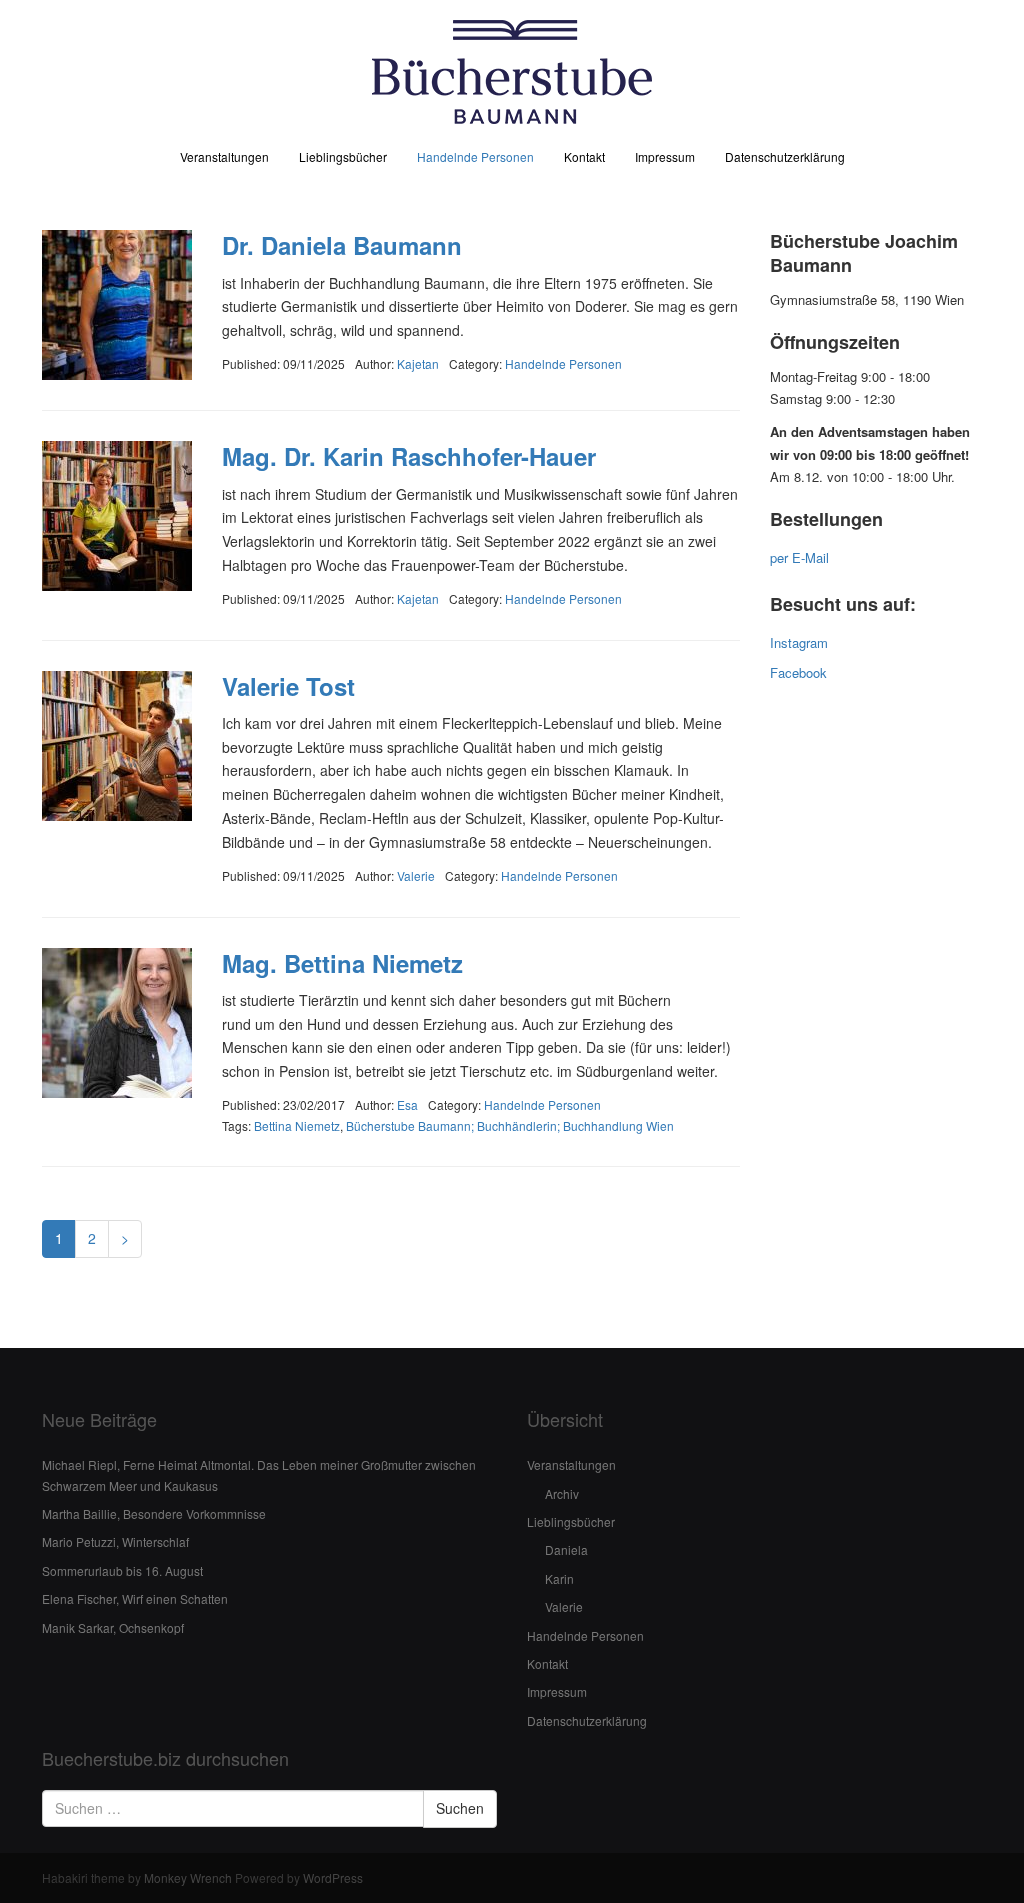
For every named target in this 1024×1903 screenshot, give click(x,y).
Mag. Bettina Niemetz (342, 963)
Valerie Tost (288, 686)
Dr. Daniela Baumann (342, 245)
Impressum (665, 156)
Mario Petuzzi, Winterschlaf (115, 1541)
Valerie (564, 1606)
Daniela (566, 1549)
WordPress (333, 1877)
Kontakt (584, 156)
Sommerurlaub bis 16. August (122, 1570)
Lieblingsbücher (343, 156)
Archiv (562, 1493)
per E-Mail (799, 557)
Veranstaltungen (224, 156)
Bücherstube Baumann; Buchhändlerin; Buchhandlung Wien (510, 1125)
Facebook (798, 672)
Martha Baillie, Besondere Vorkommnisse (154, 1513)
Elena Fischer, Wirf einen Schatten (135, 1598)
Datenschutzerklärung (785, 156)
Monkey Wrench (188, 1877)
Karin (559, 1578)
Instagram (799, 642)
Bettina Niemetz (297, 1125)
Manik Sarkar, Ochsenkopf (113, 1627)
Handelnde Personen (475, 156)
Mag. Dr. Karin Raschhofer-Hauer (409, 456)
